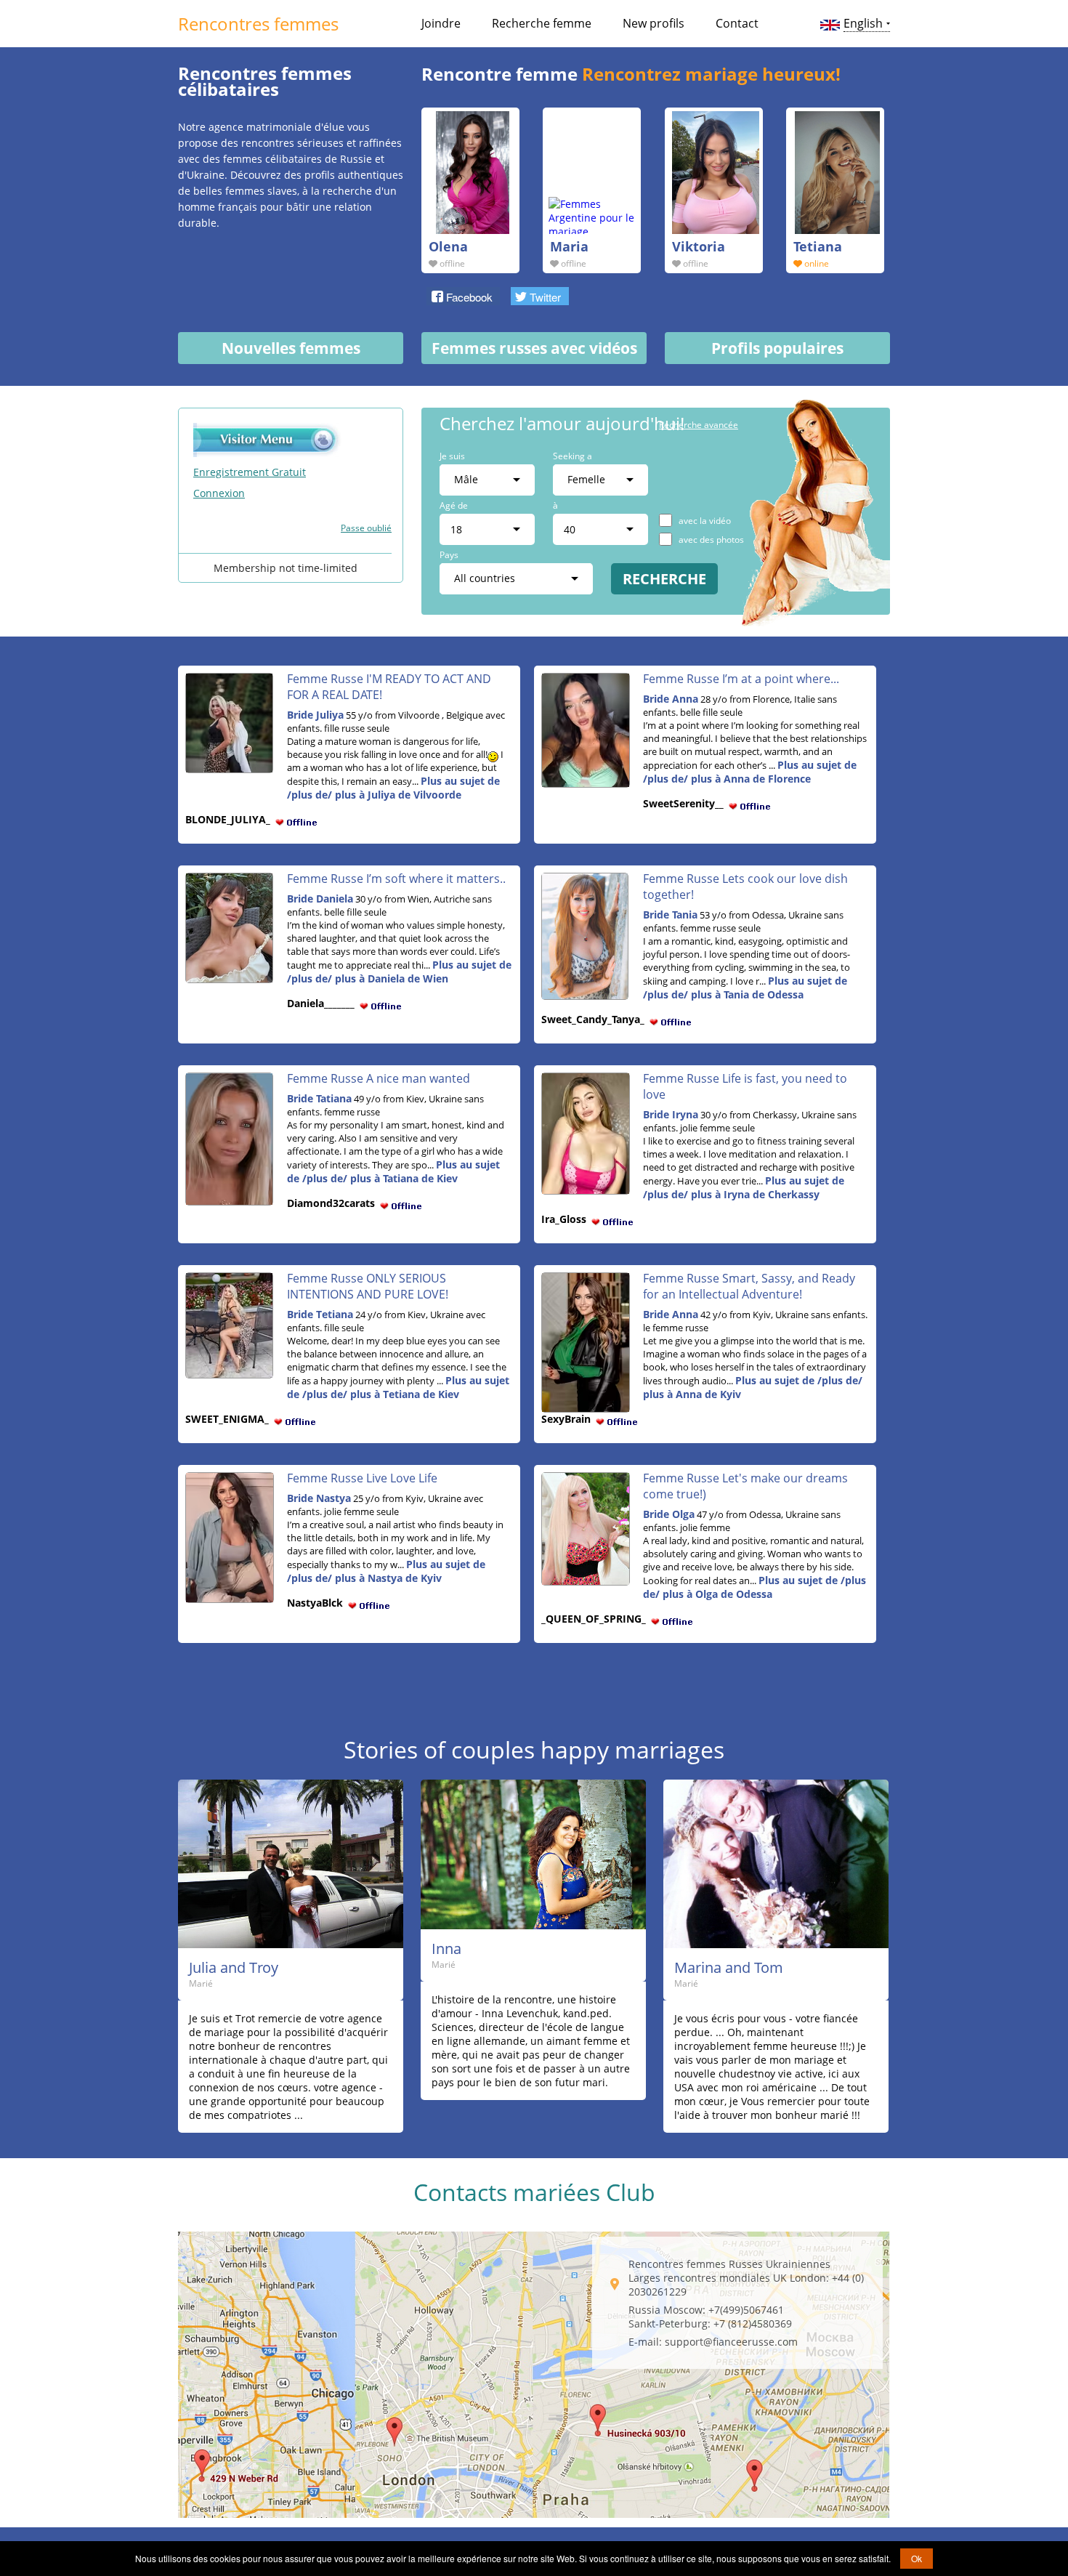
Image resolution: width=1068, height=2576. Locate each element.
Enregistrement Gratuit (250, 472)
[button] (463, 296)
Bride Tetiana (320, 1314)
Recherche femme (542, 23)
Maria (569, 246)
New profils (654, 23)
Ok (917, 2558)
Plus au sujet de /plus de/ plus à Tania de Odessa (745, 988)
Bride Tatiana (319, 1098)
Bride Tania (670, 914)
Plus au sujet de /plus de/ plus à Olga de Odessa (755, 1587)
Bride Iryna (671, 1114)
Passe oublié (366, 528)
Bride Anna (671, 699)
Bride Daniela (320, 899)
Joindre (441, 23)
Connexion (219, 493)
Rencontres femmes (258, 24)
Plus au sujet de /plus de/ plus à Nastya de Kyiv (386, 1571)
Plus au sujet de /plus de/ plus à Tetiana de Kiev (398, 1387)
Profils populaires (777, 348)
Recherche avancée (699, 425)
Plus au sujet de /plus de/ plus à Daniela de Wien (399, 972)
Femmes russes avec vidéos (534, 348)
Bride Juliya (315, 715)
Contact (737, 23)
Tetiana (818, 246)
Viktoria (699, 246)
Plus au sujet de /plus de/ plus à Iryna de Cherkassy (744, 1187)
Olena (448, 246)
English (863, 23)
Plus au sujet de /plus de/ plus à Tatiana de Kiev (393, 1171)
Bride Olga (669, 1514)
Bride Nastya (319, 1498)
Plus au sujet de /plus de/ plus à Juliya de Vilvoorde (393, 788)
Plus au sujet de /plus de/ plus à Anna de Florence (750, 772)
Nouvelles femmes (291, 348)
